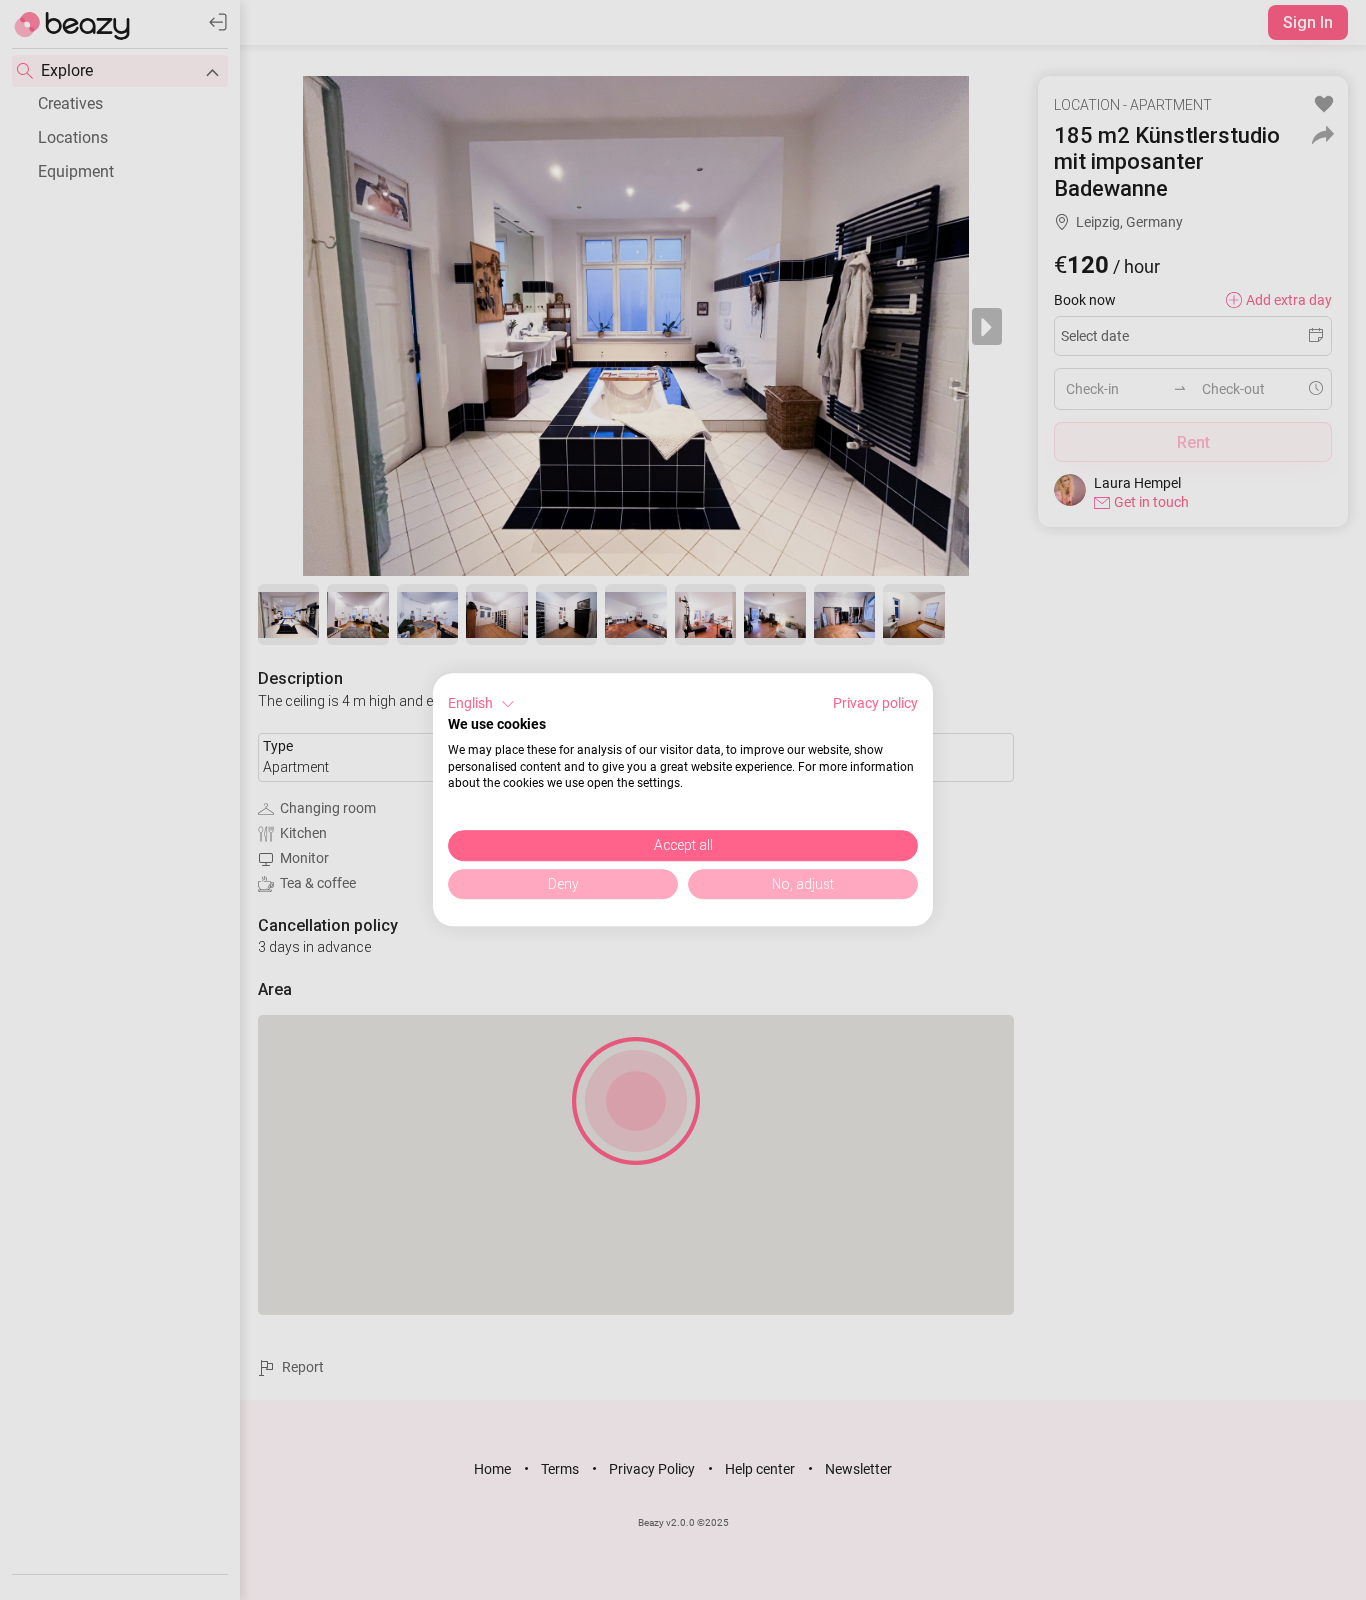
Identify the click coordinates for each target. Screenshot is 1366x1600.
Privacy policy (875, 703)
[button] (481, 704)
